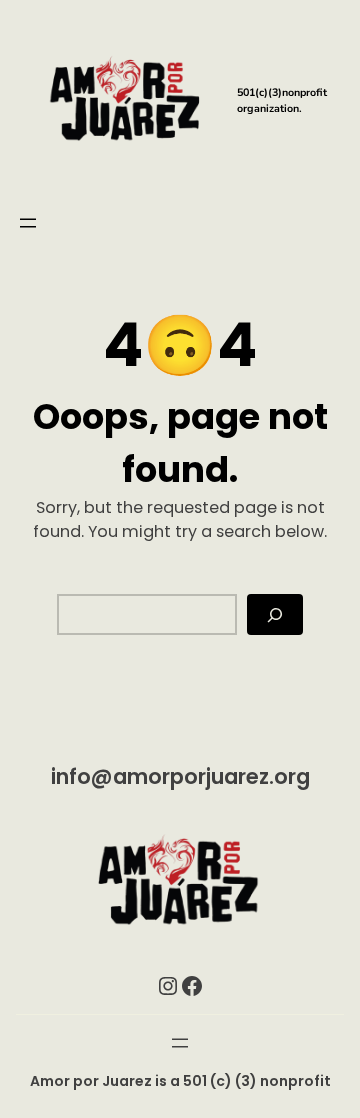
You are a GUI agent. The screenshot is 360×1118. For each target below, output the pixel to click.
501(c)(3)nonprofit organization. (282, 100)
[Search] (275, 614)
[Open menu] (28, 223)
